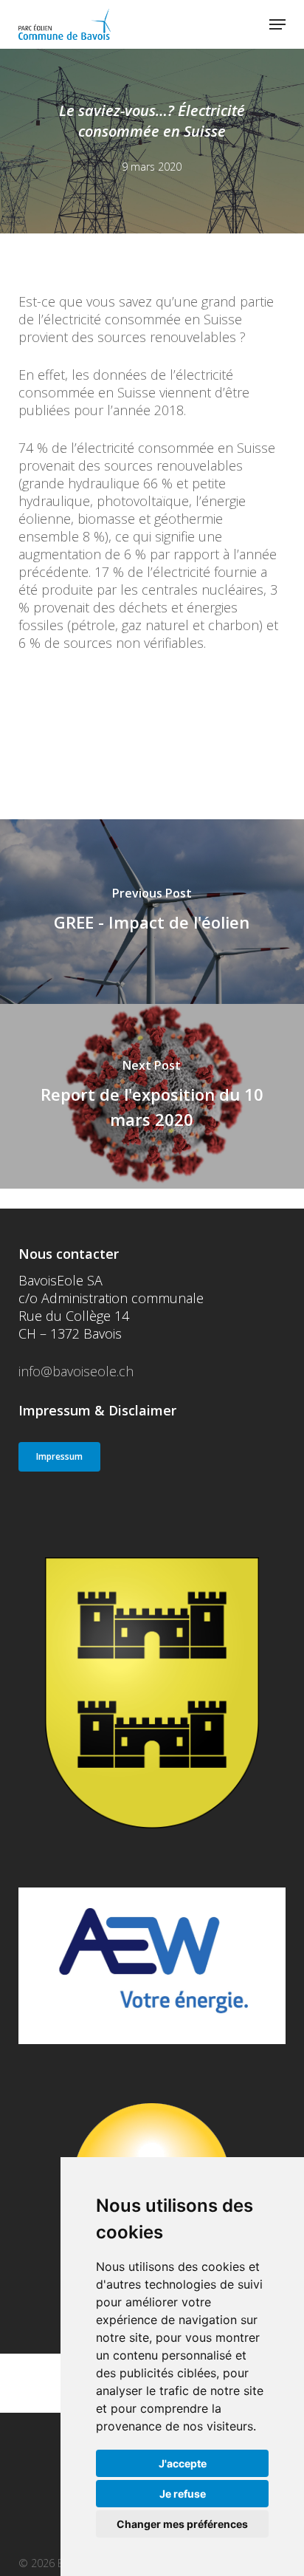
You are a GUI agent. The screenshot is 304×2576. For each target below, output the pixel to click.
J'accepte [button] (183, 2463)
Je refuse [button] (183, 2494)
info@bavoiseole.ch (76, 1371)
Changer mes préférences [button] (182, 2524)
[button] (277, 24)
